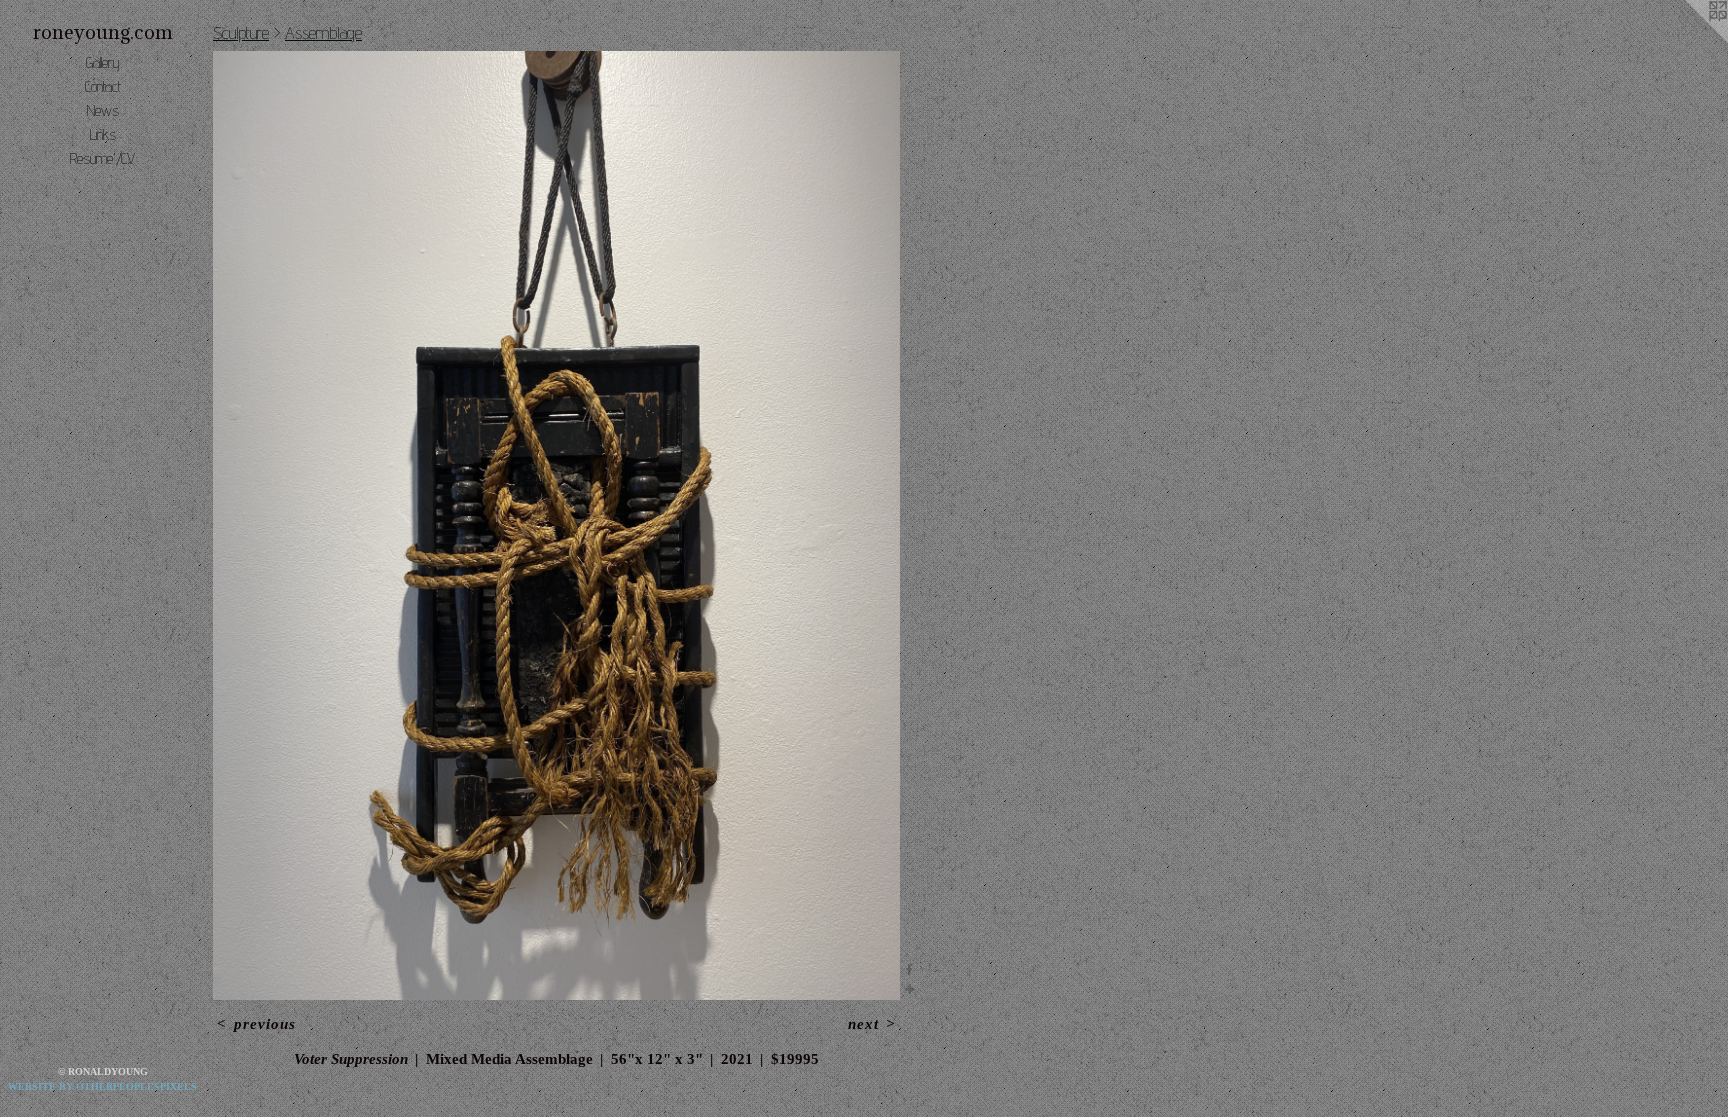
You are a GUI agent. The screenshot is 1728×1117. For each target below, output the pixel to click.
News (103, 110)
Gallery (103, 62)
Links (103, 134)
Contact (103, 86)
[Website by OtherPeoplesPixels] (1688, 40)
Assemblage (323, 32)
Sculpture (241, 32)
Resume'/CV (102, 158)
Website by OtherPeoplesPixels (102, 1086)
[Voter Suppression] (556, 525)
